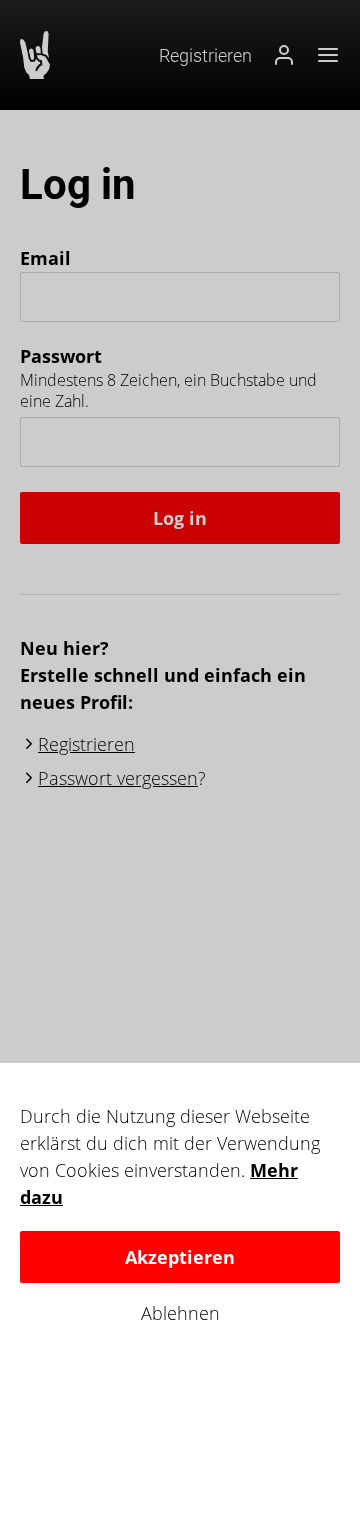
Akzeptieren (180, 1257)
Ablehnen (180, 1313)
